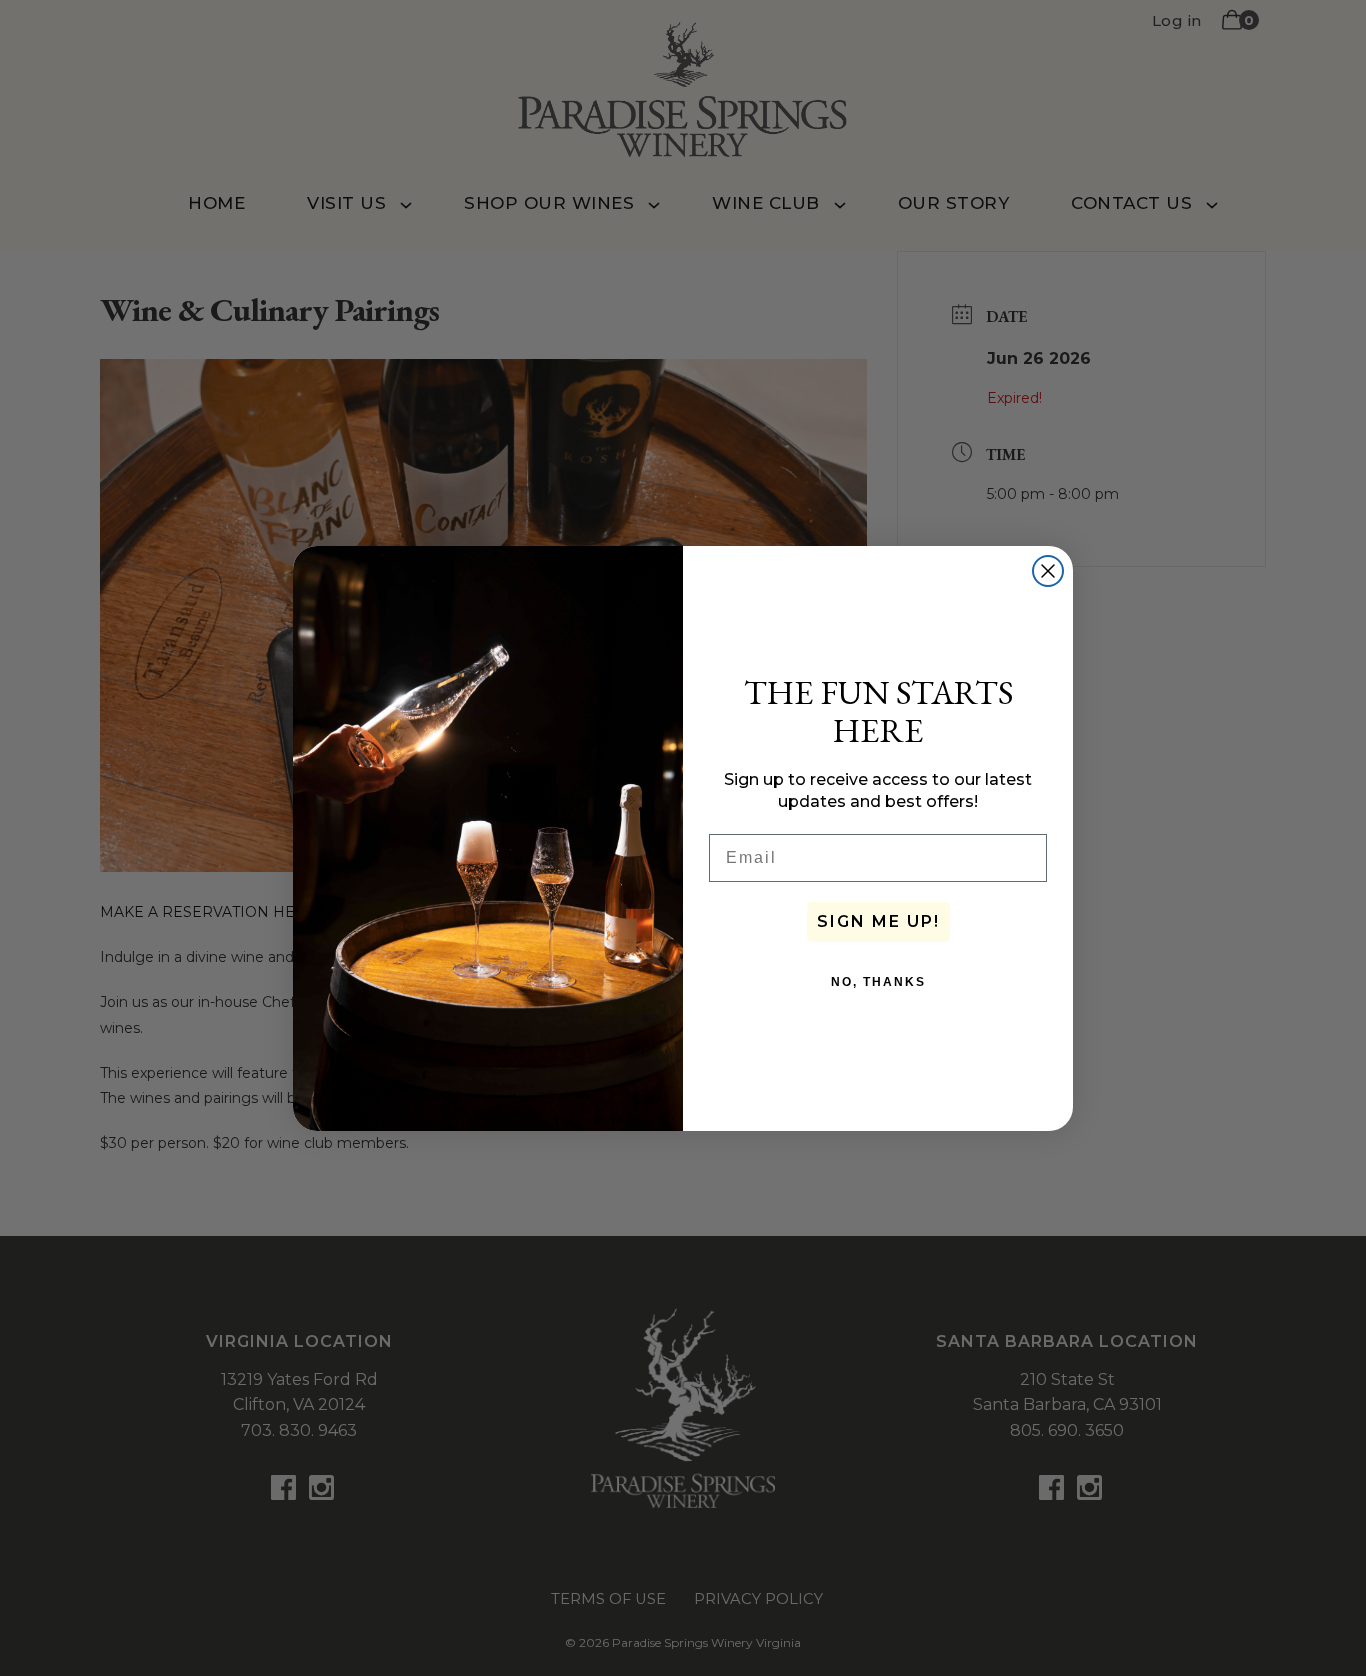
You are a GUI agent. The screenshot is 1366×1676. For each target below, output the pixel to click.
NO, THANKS (878, 982)
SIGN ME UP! (878, 921)
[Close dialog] (1048, 571)
